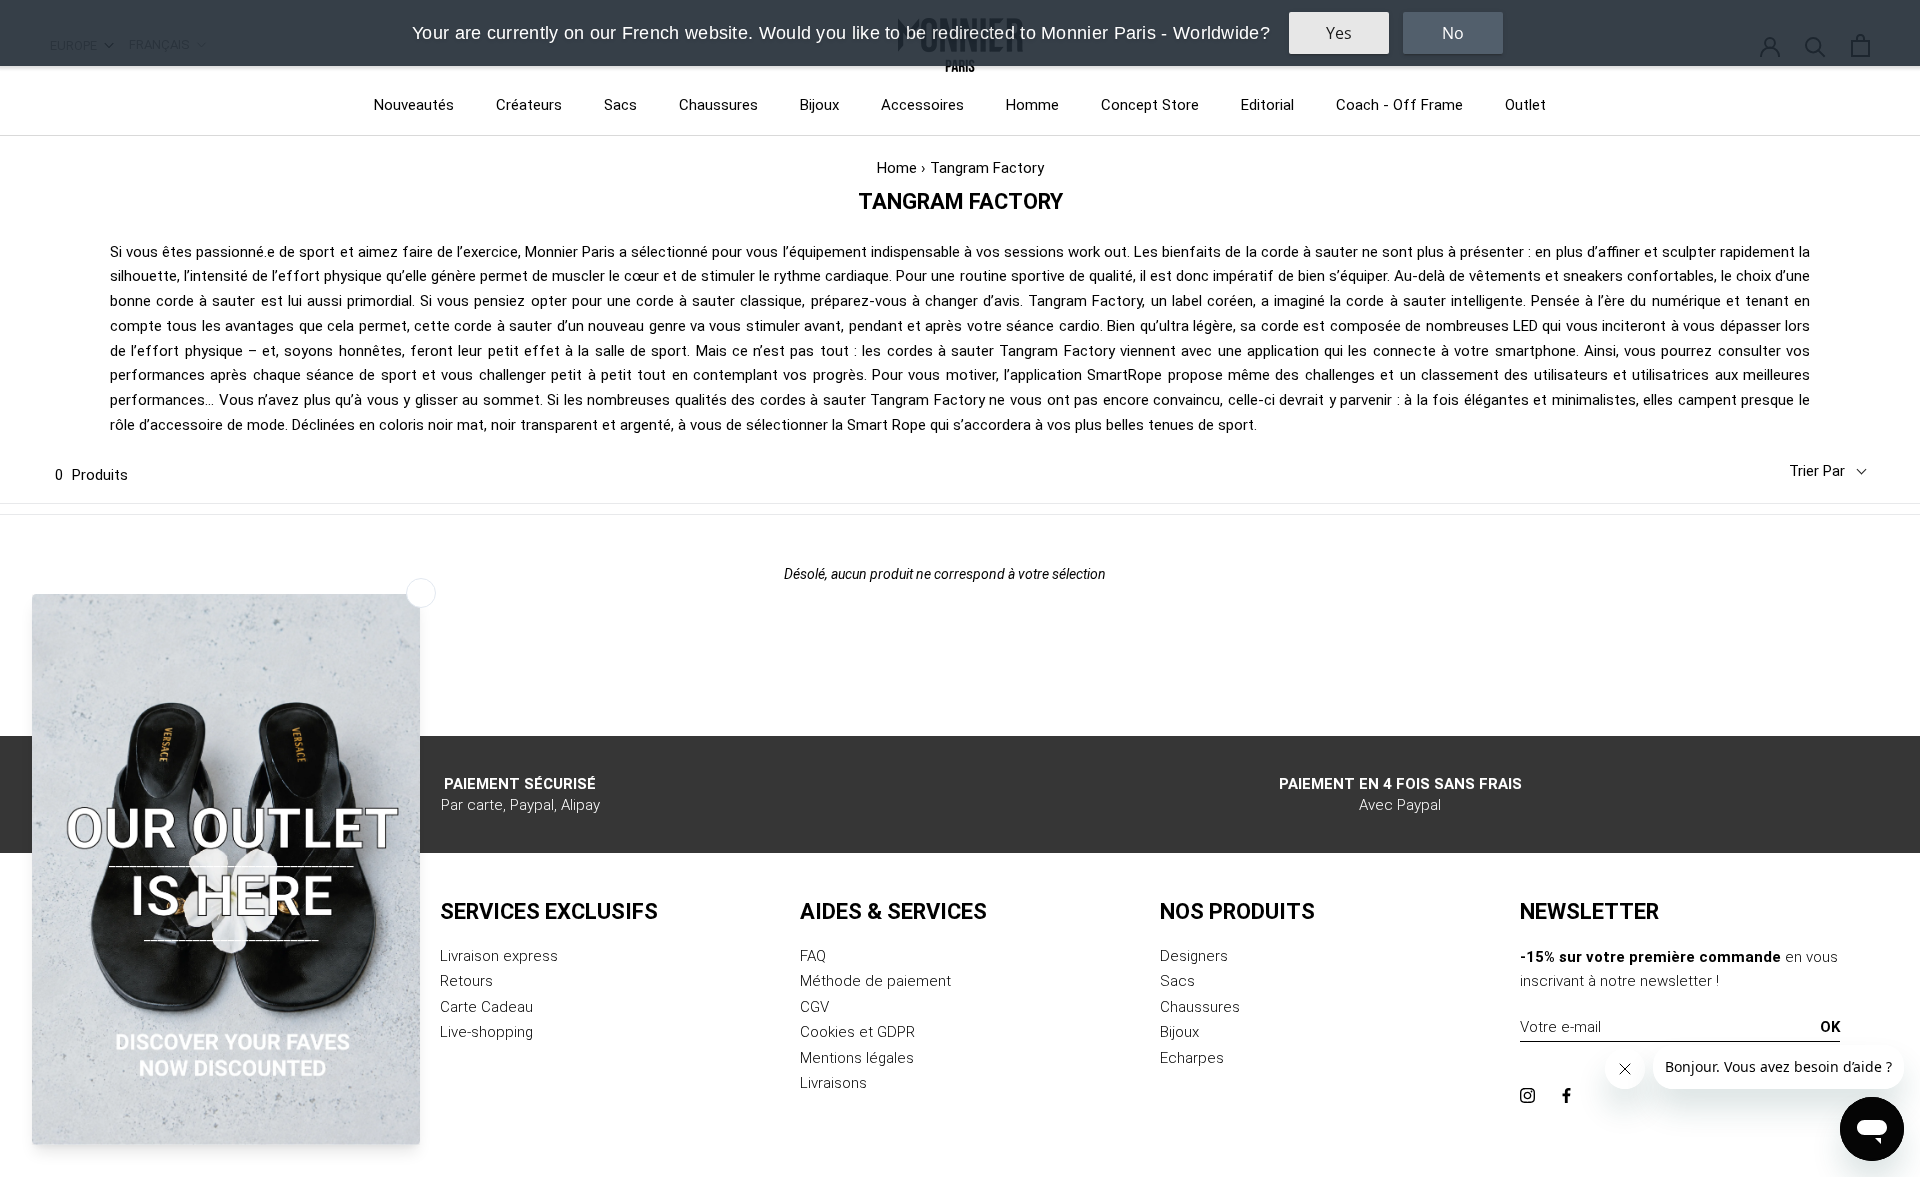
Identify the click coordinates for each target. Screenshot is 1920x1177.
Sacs (620, 105)
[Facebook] (1566, 1094)
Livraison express (499, 956)
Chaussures (718, 105)
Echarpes (1192, 1058)
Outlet (1525, 105)
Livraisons (833, 1083)
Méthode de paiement (875, 981)
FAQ (813, 956)
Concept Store (1150, 105)
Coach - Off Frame (1399, 105)
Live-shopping (486, 1032)
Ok (1830, 1027)
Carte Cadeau (486, 1007)
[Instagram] (1527, 1094)
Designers (1194, 956)
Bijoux (819, 105)
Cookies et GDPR (857, 1032)
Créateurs (529, 105)
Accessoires (922, 105)
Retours (466, 981)
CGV (814, 1007)
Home (897, 168)
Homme (1032, 105)
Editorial (1267, 105)
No (1453, 33)
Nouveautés (414, 105)
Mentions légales (857, 1058)
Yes (1339, 33)
